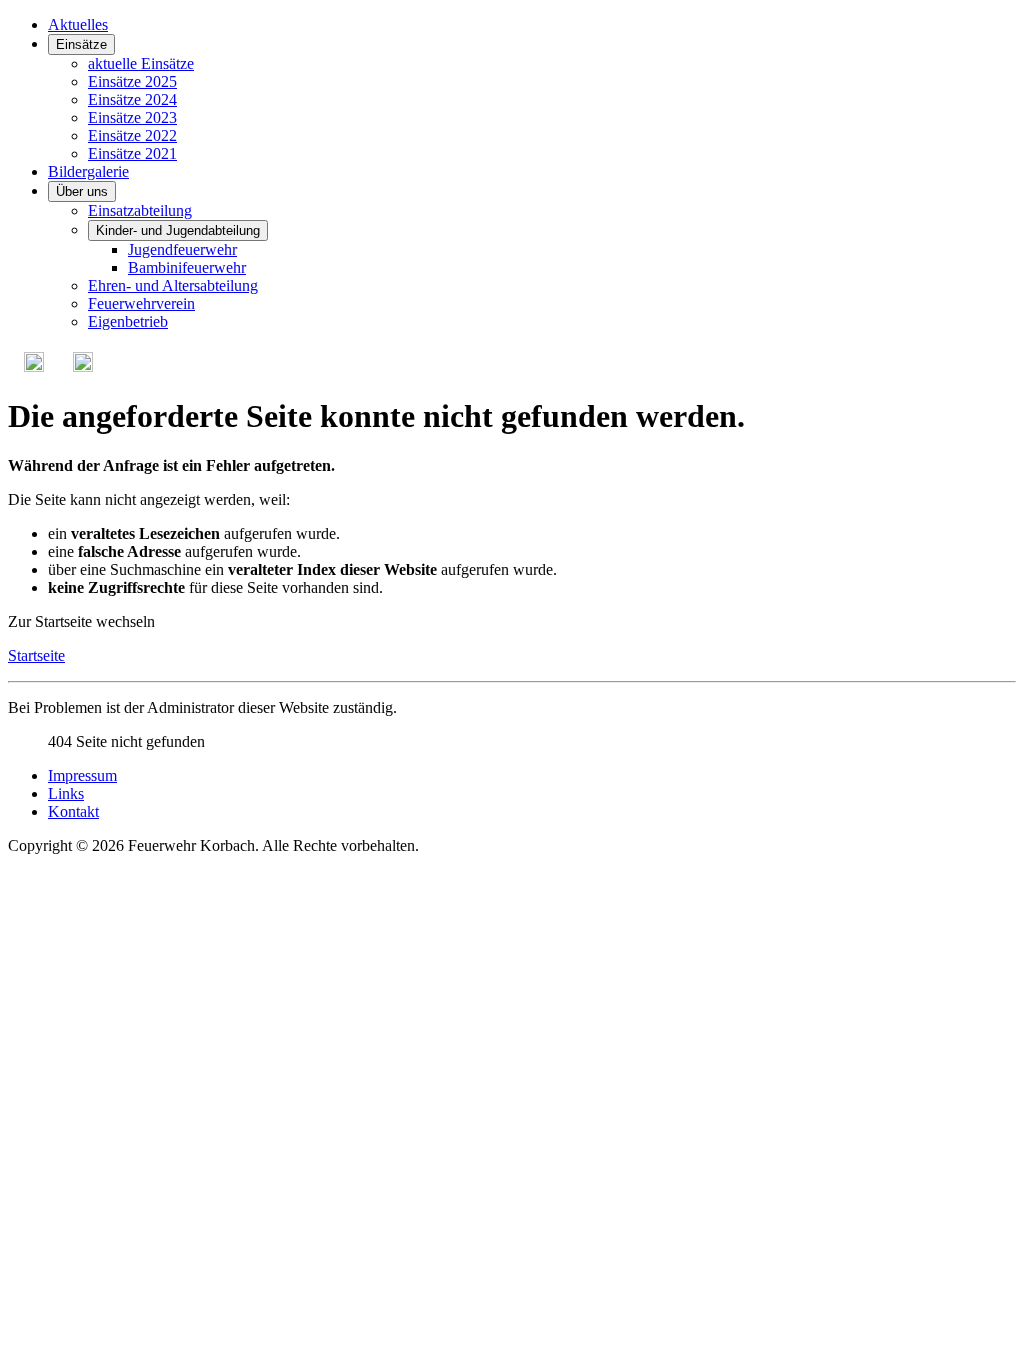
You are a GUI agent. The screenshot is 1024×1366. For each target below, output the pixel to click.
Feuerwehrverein (141, 303)
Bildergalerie (88, 171)
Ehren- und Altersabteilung (173, 285)
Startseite (36, 655)
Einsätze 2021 (132, 153)
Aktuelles (78, 24)
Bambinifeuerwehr (187, 267)
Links (66, 793)
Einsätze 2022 (132, 135)
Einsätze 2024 (132, 99)
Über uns (82, 191)
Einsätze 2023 (132, 117)
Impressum (82, 775)
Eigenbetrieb (128, 321)
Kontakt (73, 811)
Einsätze (81, 44)
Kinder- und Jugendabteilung (178, 230)
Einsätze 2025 (132, 81)
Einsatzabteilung (140, 210)
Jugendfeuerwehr (182, 249)
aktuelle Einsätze (141, 63)
